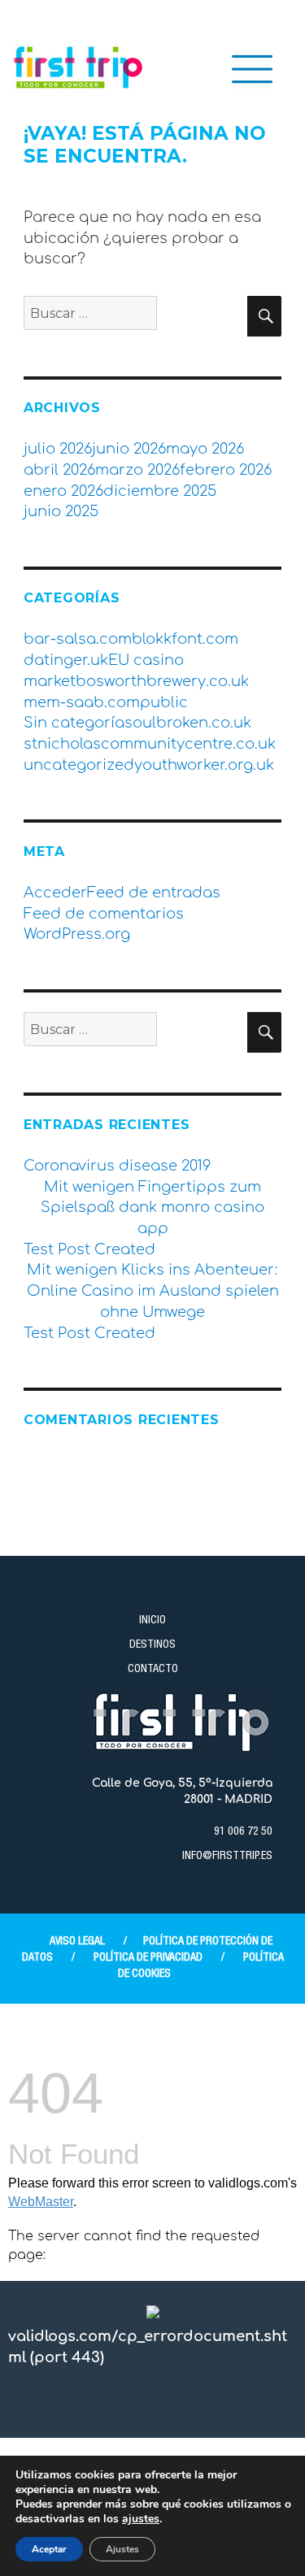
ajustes (141, 2519)
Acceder (55, 893)
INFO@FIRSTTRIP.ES (227, 1857)
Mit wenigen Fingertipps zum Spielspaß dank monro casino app (152, 1208)
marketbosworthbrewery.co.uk (136, 681)
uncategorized (79, 765)
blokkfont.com (185, 639)
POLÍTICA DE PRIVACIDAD (148, 1958)
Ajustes (122, 2549)
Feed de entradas (154, 893)
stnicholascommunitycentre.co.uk (150, 744)
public (164, 702)
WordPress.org (77, 934)
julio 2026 (58, 449)
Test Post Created (89, 1249)
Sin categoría (74, 723)
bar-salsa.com (78, 639)
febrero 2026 (226, 470)
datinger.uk (66, 660)
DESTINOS (152, 1645)
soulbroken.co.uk (188, 723)
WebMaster (41, 2202)
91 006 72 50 (243, 1832)
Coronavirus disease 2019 (117, 1166)
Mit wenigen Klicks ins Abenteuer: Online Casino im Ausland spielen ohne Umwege (153, 1290)
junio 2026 (129, 449)
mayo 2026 (205, 449)
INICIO (152, 1621)
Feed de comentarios (104, 914)
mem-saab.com (82, 702)
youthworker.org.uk (204, 765)
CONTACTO (153, 1670)
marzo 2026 (137, 470)
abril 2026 (59, 470)
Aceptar (49, 2549)
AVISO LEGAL (77, 1942)
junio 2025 (61, 511)
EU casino (146, 660)
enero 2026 (63, 491)
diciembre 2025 (160, 491)
